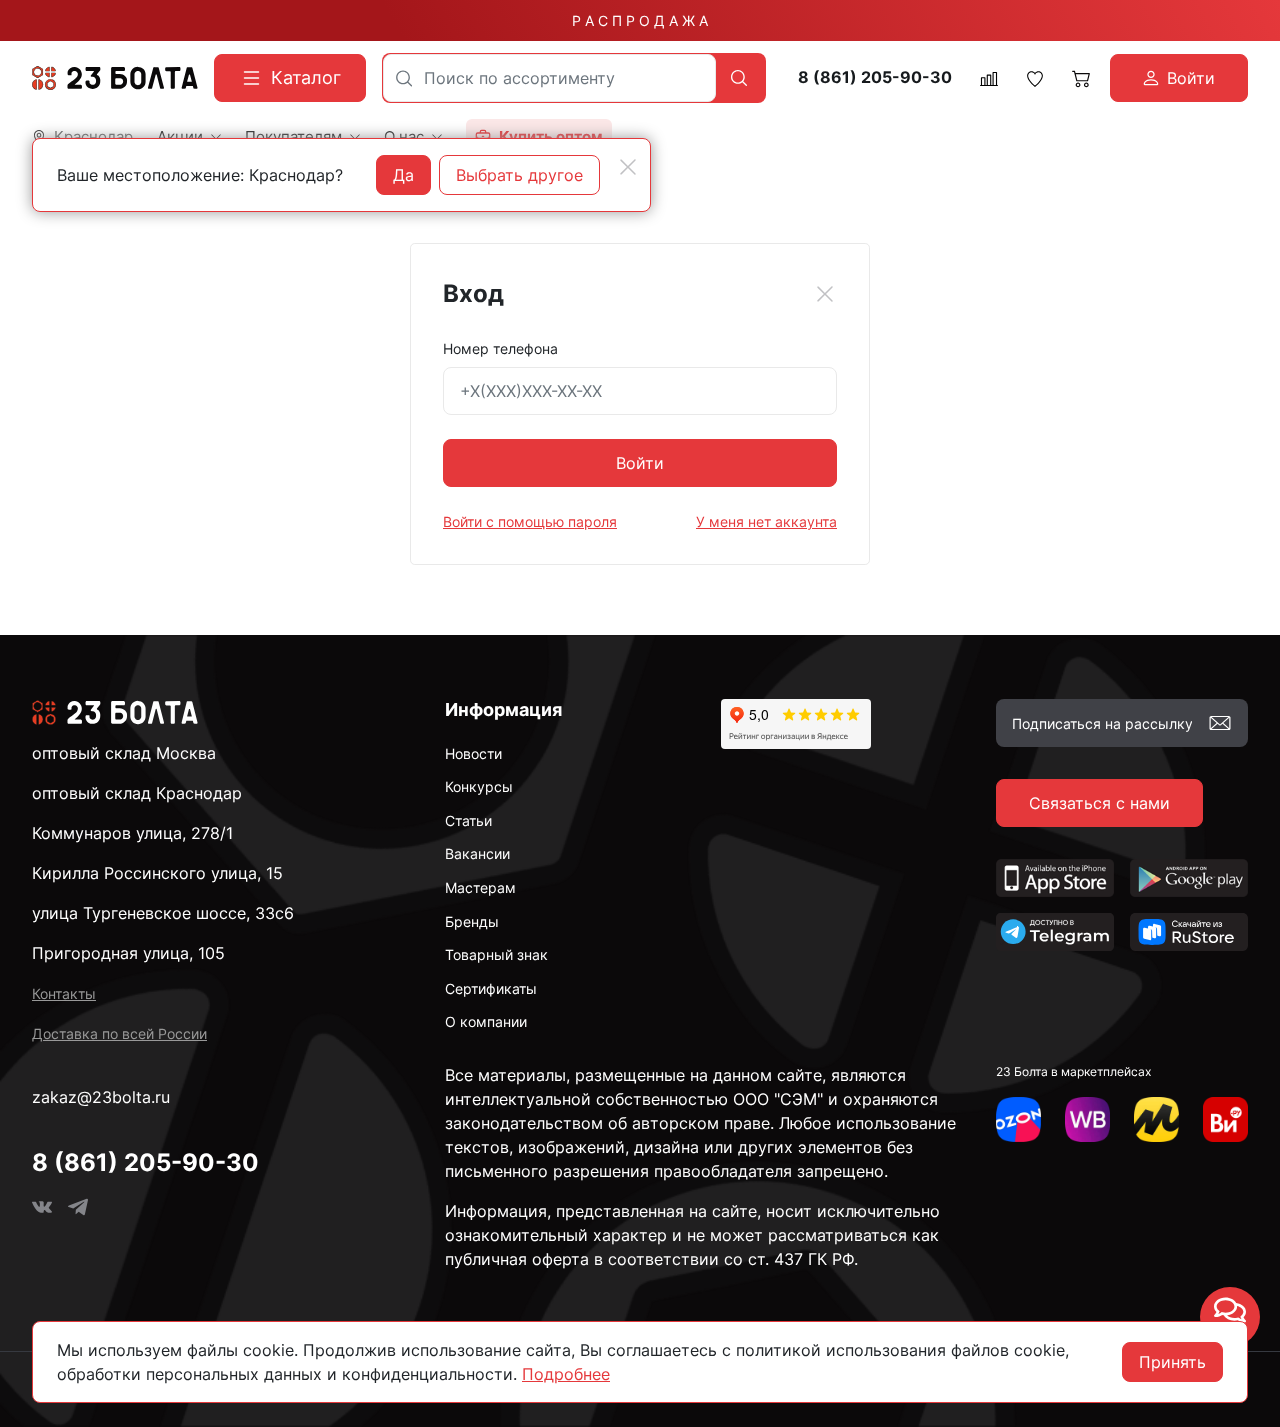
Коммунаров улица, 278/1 (132, 833)
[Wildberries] (1087, 1119)
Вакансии (477, 853)
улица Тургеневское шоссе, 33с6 (163, 913)
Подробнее (566, 1374)
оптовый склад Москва (124, 753)
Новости (473, 753)
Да (403, 175)
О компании (486, 1021)
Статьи (468, 820)
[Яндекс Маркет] (1156, 1119)
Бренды (472, 921)
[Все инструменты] (1225, 1119)
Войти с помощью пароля (530, 521)
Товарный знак (496, 954)
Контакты (64, 993)
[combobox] (549, 78)
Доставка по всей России (119, 1033)
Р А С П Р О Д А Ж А (640, 20)
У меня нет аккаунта (766, 521)
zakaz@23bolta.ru (101, 1097)
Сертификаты (491, 988)
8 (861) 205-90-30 (875, 77)
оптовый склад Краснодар (137, 793)
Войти (640, 463)
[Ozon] (1018, 1119)
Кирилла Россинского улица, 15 (157, 873)
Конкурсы (479, 786)
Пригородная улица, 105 (128, 953)
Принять (1172, 1362)
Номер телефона (500, 348)
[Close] (825, 294)
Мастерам (480, 887)
